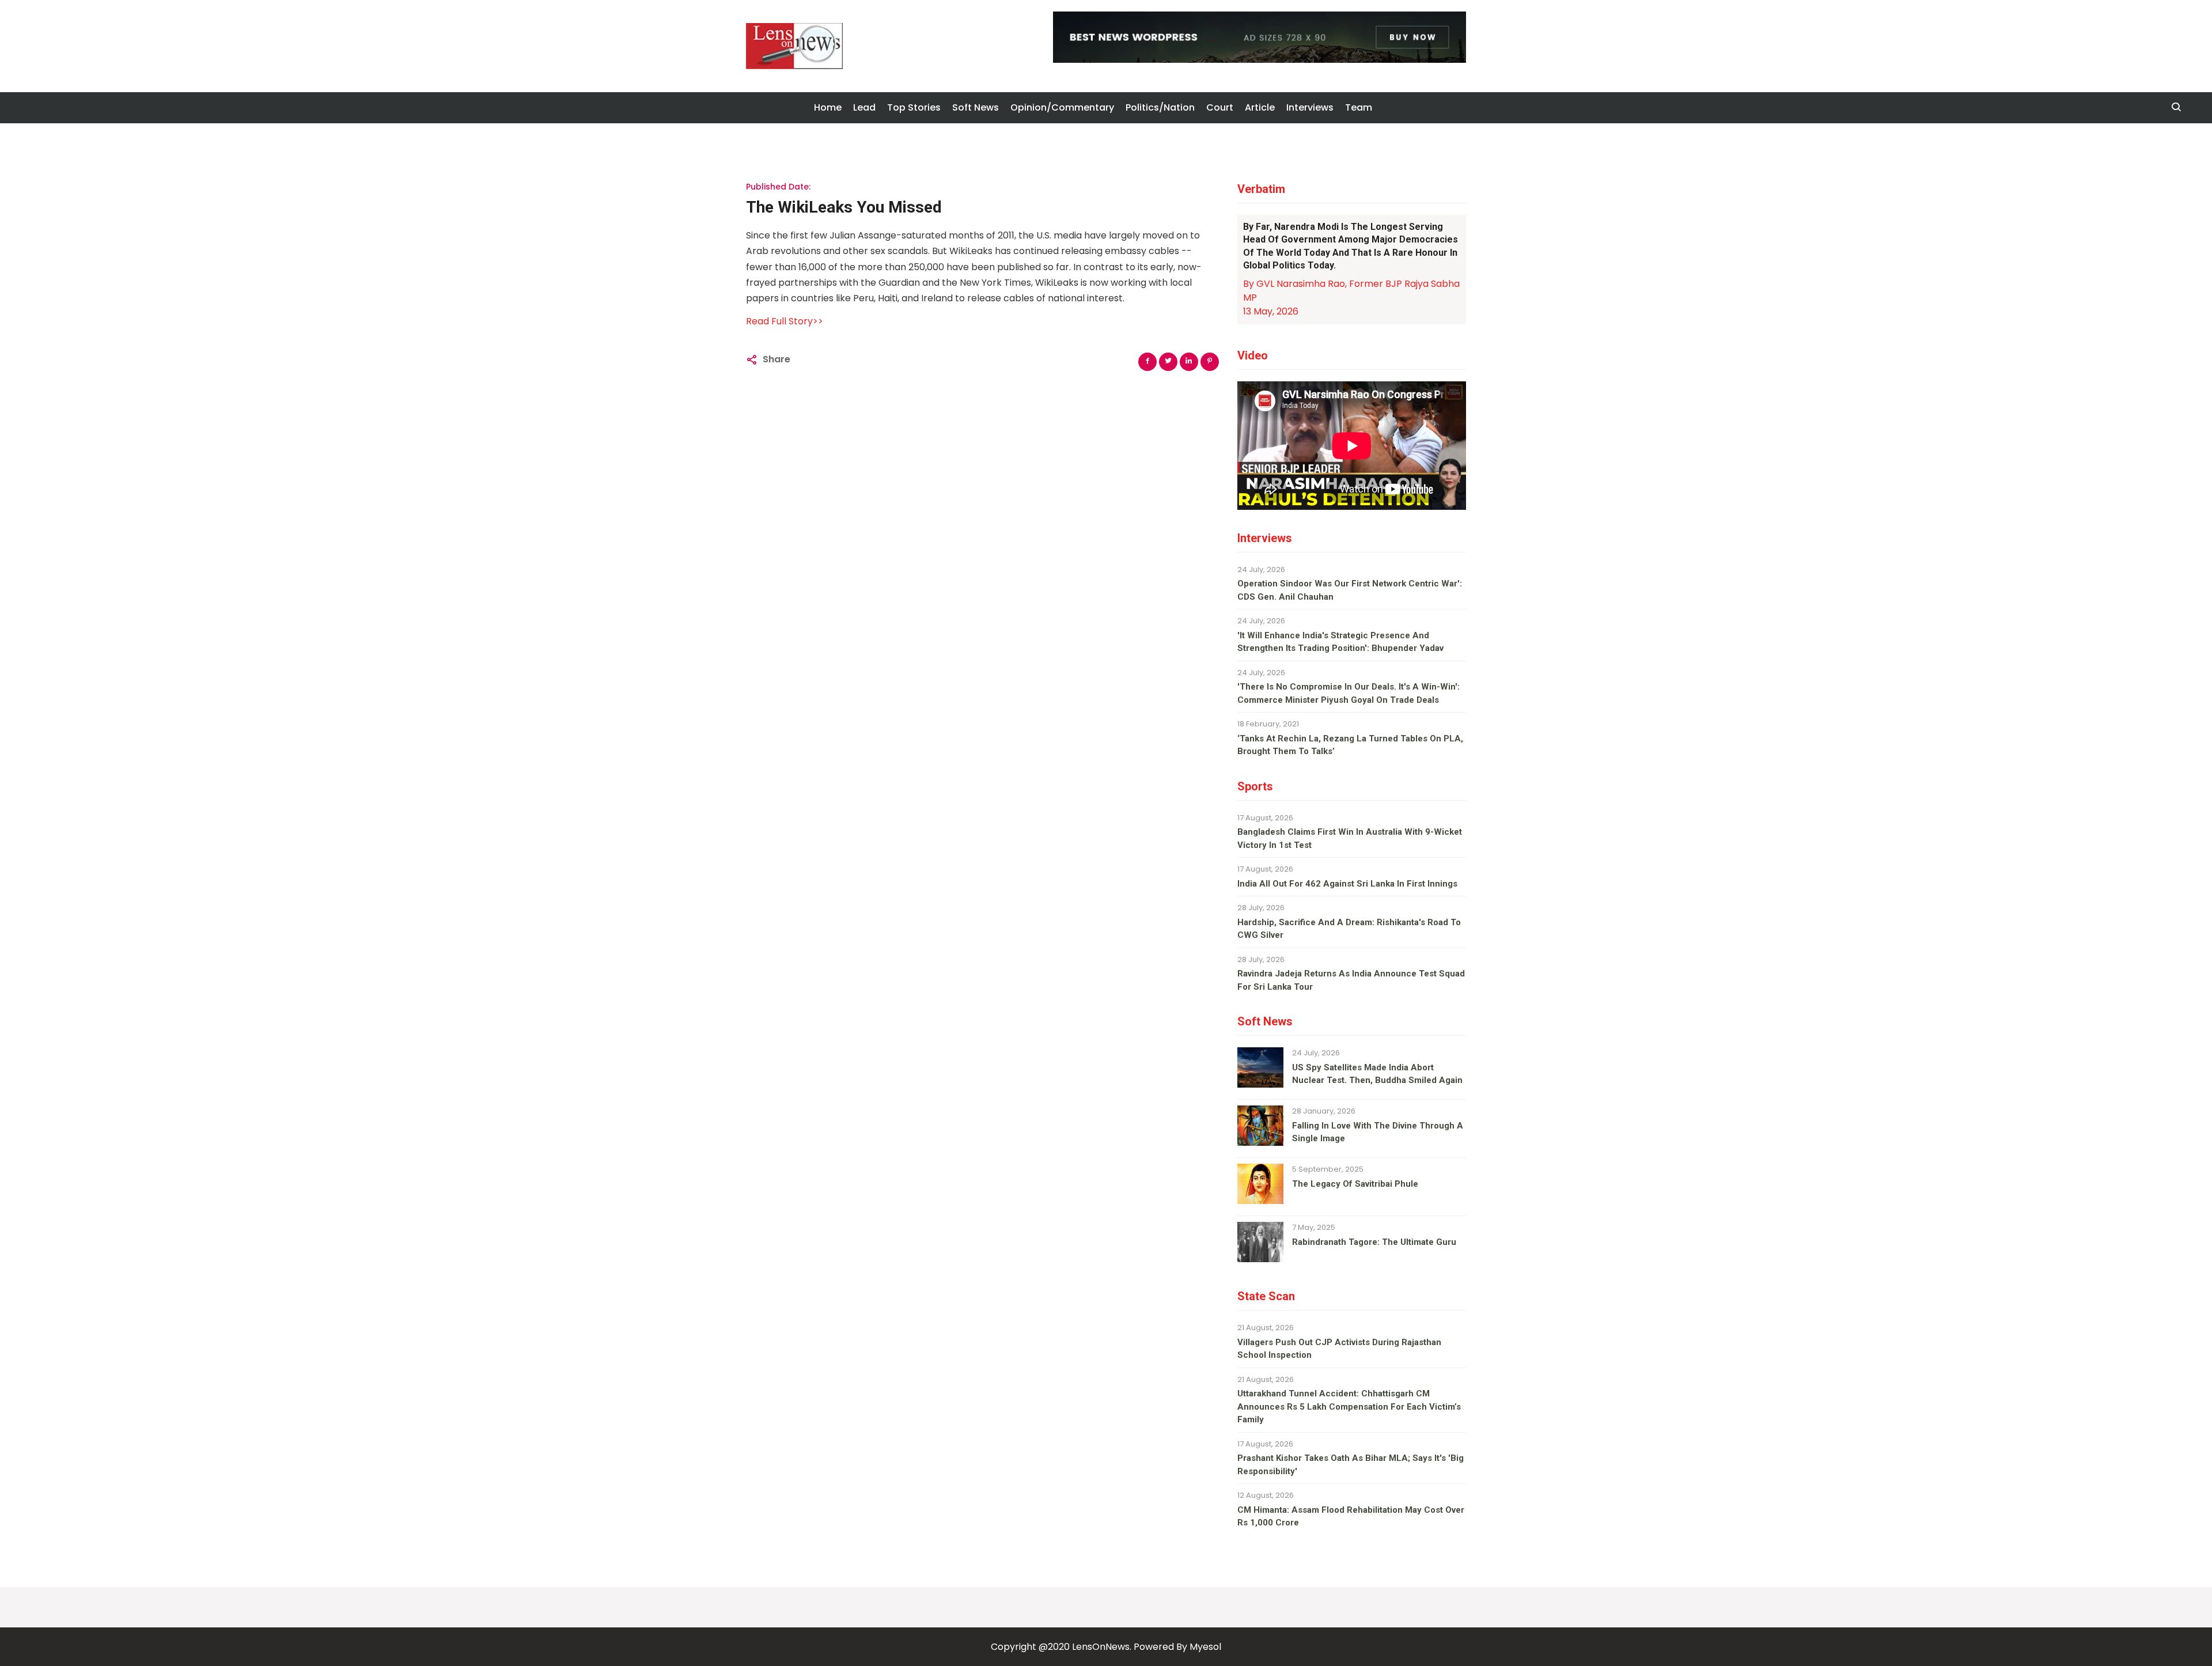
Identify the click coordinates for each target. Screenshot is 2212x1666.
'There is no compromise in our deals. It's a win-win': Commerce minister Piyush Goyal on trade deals (1349, 693)
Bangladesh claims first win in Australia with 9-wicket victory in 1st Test (1350, 838)
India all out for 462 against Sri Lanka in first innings (1347, 884)
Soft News (976, 107)
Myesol (1205, 1647)
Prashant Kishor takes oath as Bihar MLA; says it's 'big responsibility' (1351, 1465)
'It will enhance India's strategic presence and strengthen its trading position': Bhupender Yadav (1340, 642)
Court (1220, 107)
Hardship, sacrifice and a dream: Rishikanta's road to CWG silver (1349, 929)
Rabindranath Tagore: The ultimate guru (1374, 1242)
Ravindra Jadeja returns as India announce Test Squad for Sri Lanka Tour (1351, 980)
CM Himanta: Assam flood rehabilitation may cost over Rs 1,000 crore (1351, 1517)
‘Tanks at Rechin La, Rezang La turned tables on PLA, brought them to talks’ (1350, 745)
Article (1260, 107)
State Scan (1266, 1296)
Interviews (1310, 107)
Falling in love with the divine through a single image (1378, 1132)
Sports (1255, 786)
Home (828, 107)
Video (1253, 355)
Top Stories (914, 107)
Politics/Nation (1160, 107)
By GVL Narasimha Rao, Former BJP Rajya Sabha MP (1351, 291)
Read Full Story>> (785, 321)
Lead (864, 107)
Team (1359, 107)
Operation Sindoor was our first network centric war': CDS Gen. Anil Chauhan (1350, 590)
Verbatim (1261, 189)
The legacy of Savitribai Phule (1355, 1184)
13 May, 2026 (1271, 311)
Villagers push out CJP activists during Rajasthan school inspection (1339, 1349)
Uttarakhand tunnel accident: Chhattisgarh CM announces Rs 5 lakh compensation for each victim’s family (1349, 1406)
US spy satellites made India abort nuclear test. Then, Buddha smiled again (1377, 1074)
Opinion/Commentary (1062, 107)
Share (777, 359)
